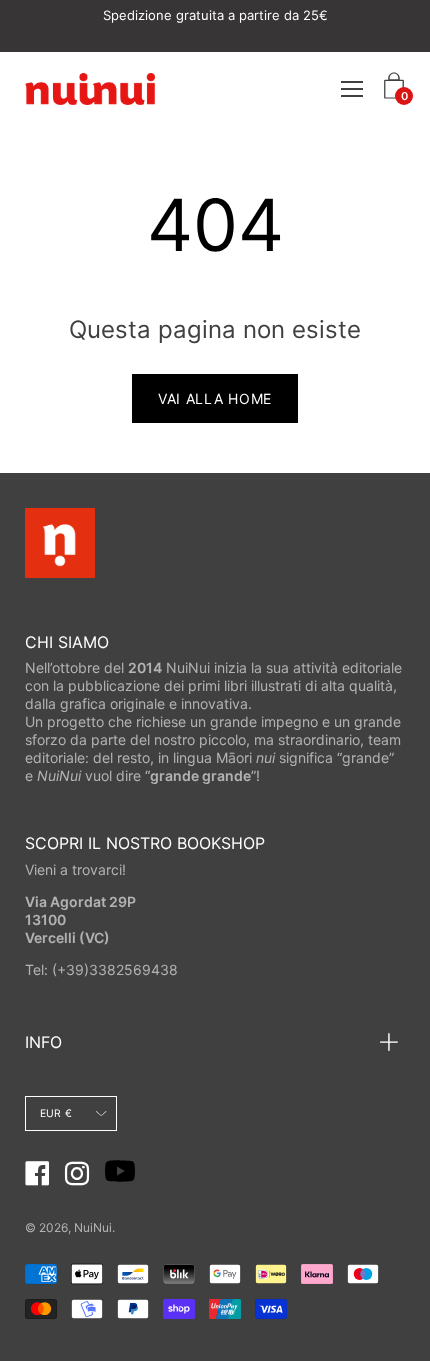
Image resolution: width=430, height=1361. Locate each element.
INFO (43, 1042)
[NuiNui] (90, 88)
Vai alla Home (215, 398)
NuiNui (93, 1227)
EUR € (56, 1113)
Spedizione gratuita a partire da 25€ (215, 15)
